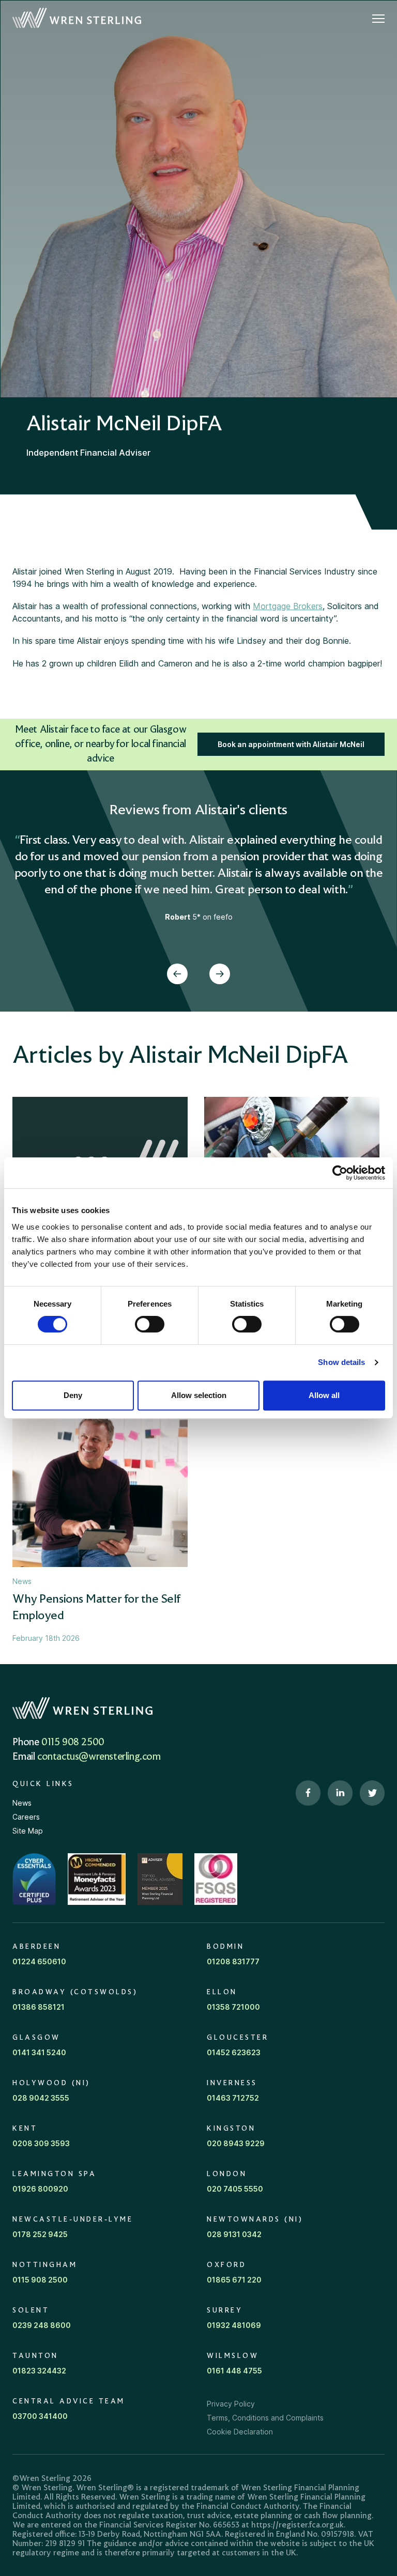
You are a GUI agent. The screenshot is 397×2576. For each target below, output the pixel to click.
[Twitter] (372, 1793)
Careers (26, 1817)
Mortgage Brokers (288, 606)
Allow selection (199, 1395)
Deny (73, 1395)
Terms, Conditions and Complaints (265, 2418)
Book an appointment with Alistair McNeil (291, 744)
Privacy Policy (231, 2404)
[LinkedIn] (340, 1793)
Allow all (324, 1395)
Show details (341, 1362)
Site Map (28, 1831)
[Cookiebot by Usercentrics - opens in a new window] (340, 1173)
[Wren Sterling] (77, 18)
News (22, 1803)
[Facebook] (308, 1793)
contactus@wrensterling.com (99, 1757)
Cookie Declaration (240, 2432)
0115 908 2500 (73, 1743)
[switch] (150, 1324)
